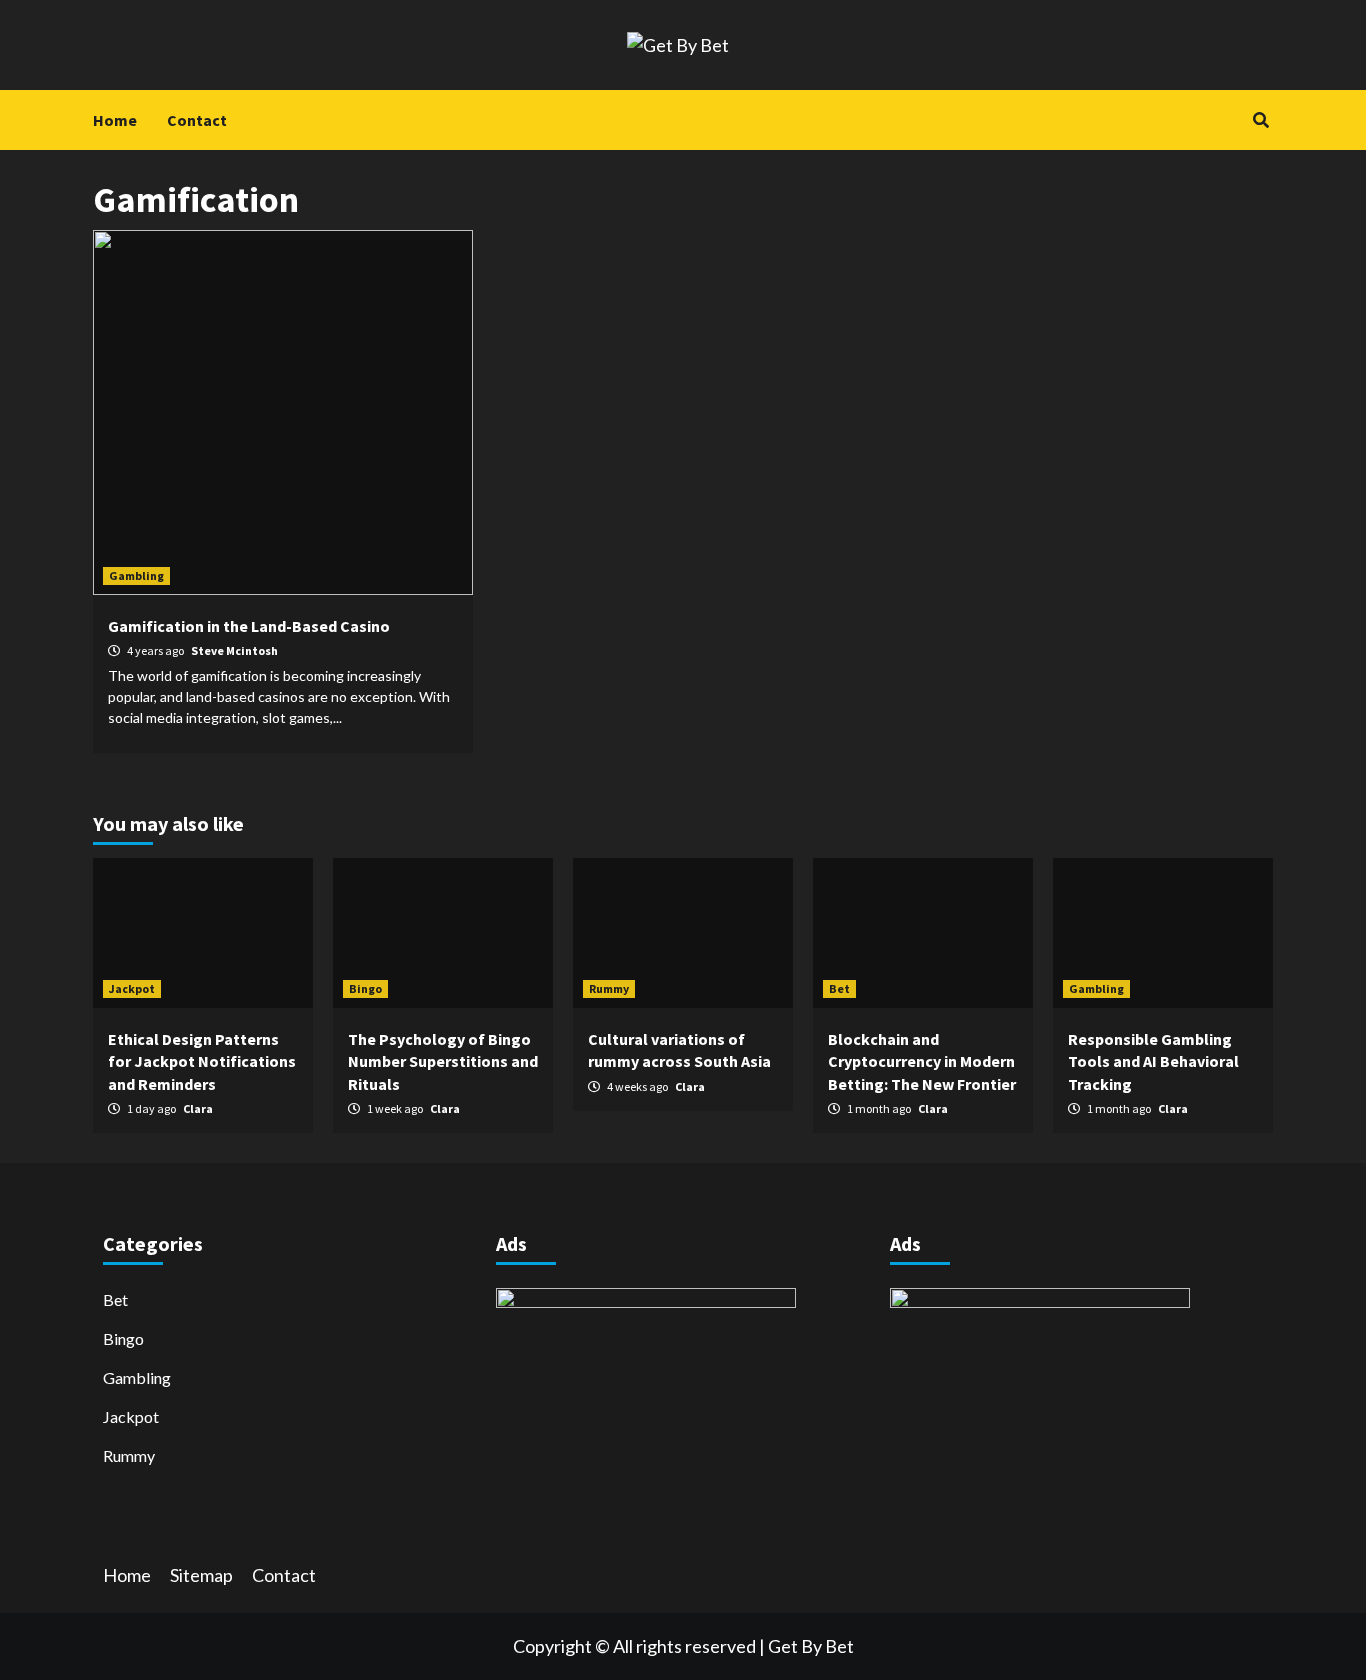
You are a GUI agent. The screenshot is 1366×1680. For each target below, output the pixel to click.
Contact (197, 120)
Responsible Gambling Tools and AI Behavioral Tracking (1153, 1061)
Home (115, 120)
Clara (198, 1108)
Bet (839, 988)
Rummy (609, 988)
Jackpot (132, 988)
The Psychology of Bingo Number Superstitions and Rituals (443, 1061)
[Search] (1260, 120)
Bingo (365, 988)
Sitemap (201, 1575)
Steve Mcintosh (234, 650)
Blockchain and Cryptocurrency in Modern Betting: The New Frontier (922, 1061)
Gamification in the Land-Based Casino (249, 626)
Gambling (136, 575)
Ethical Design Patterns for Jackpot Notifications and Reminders (202, 1061)
